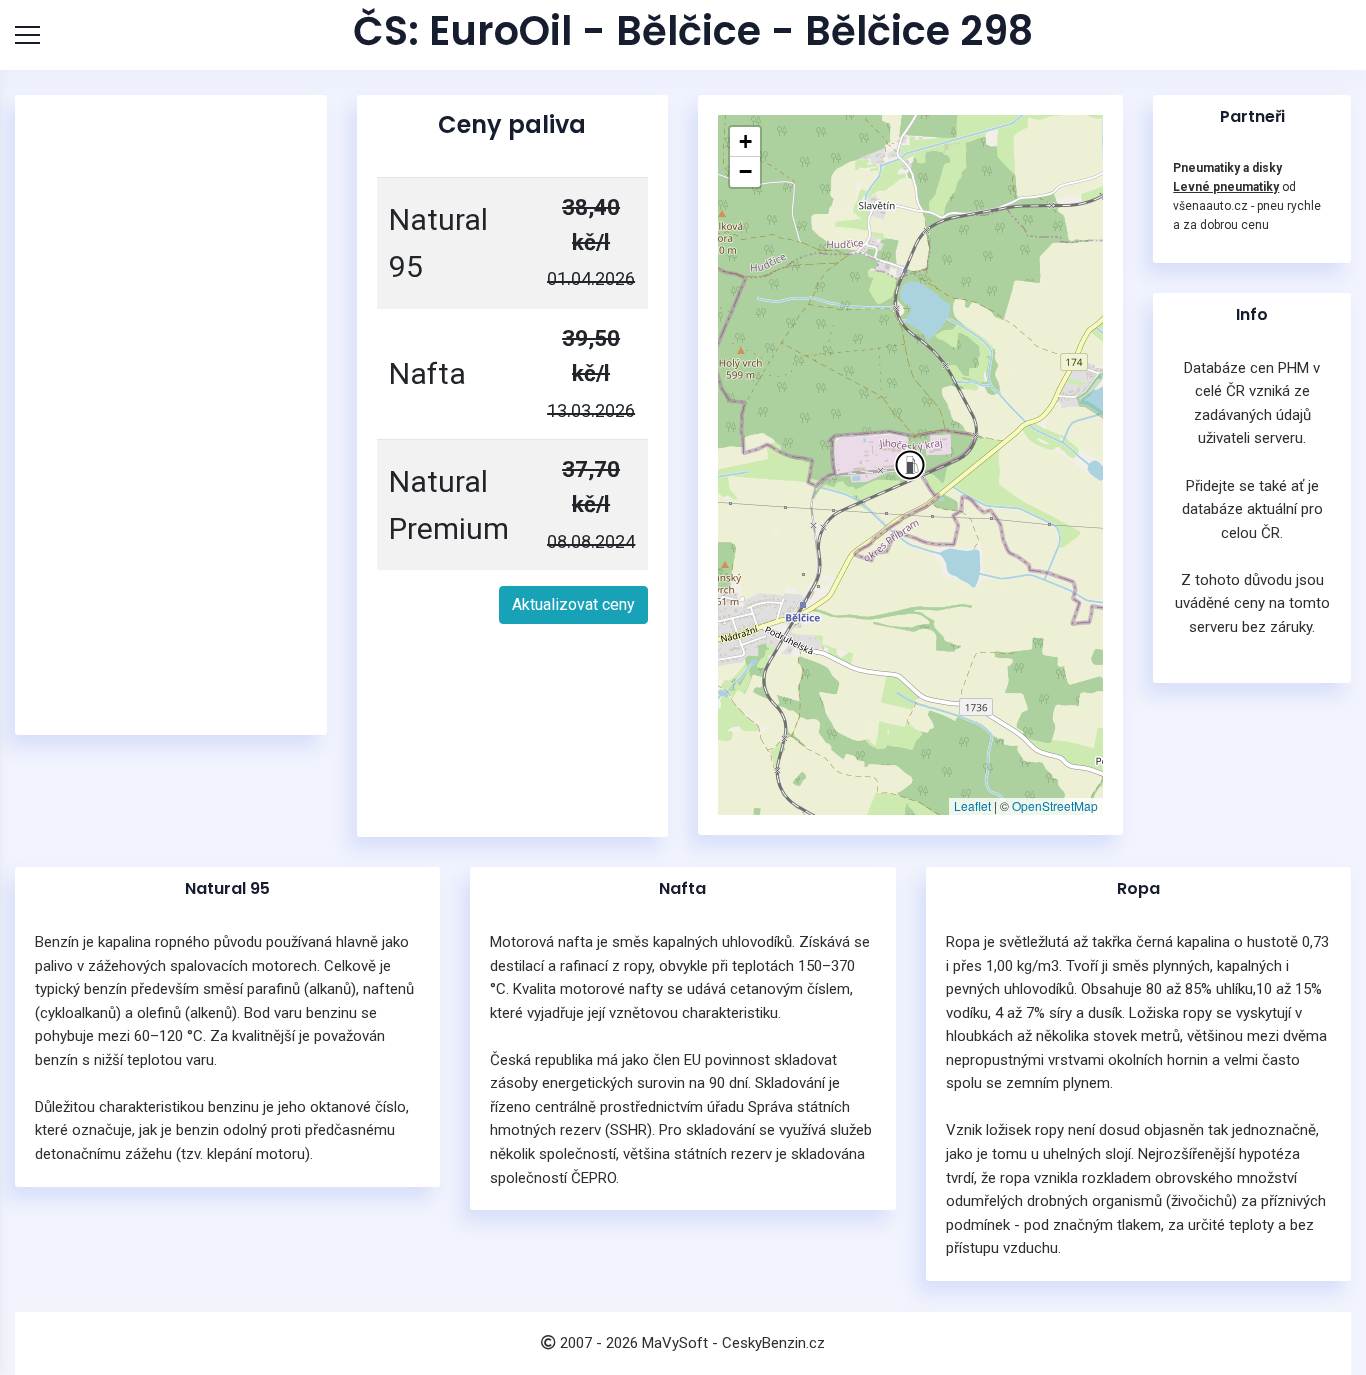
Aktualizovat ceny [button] (573, 604)
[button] (910, 465)
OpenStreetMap (1055, 805)
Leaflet (972, 805)
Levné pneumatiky (1226, 187)
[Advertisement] (171, 415)
